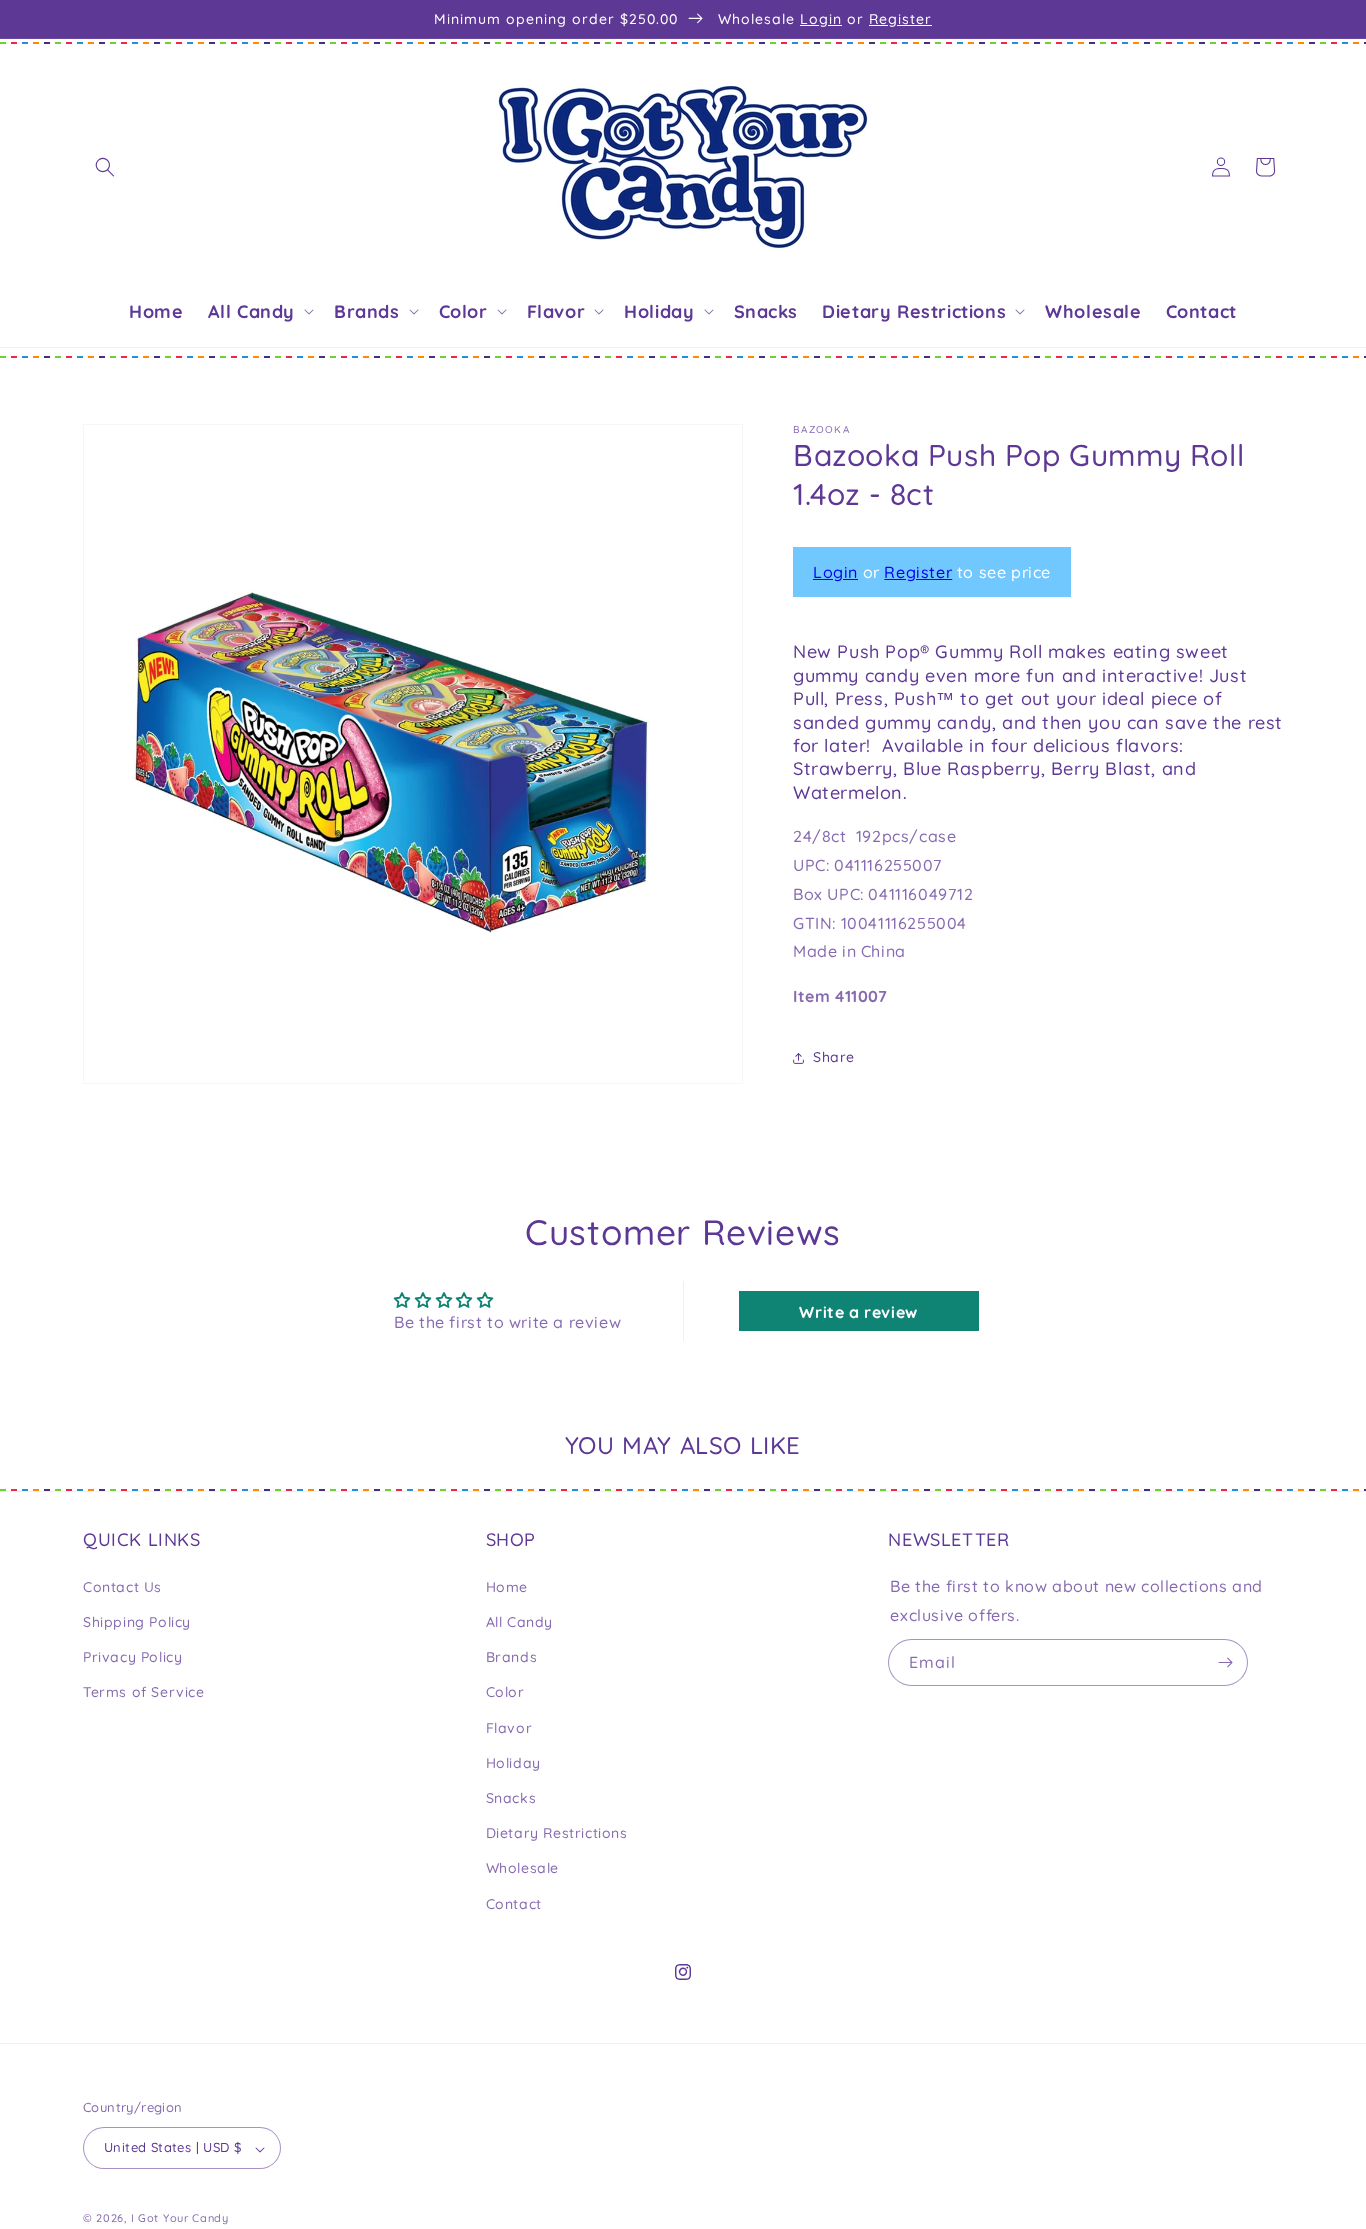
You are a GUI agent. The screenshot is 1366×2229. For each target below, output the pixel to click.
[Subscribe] (1225, 1662)
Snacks (511, 1797)
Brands (512, 1657)
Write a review (858, 1312)
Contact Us (122, 1586)
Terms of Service (144, 1692)
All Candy (519, 1621)
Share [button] (834, 1058)
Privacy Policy (132, 1657)
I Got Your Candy (180, 2219)
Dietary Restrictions (557, 1833)
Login (821, 19)
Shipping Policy (137, 1621)
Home (507, 1586)
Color (505, 1692)
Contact (514, 1903)
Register (900, 19)
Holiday (513, 1762)
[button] (105, 167)
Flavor (509, 1727)
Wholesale (522, 1868)
